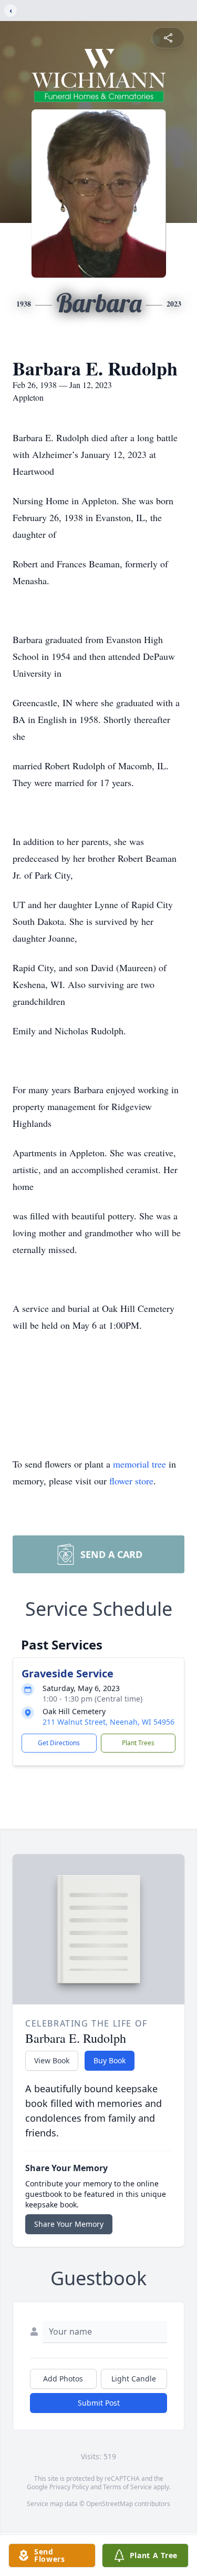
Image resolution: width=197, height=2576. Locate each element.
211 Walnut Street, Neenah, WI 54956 (108, 1722)
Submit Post (99, 2403)
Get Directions (59, 1743)
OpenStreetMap (110, 2504)
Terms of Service (127, 2487)
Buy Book (110, 2060)
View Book (52, 2060)
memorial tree (139, 1464)
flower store (131, 1481)
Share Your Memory (69, 2224)
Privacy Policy (69, 2487)
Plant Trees (138, 1743)
